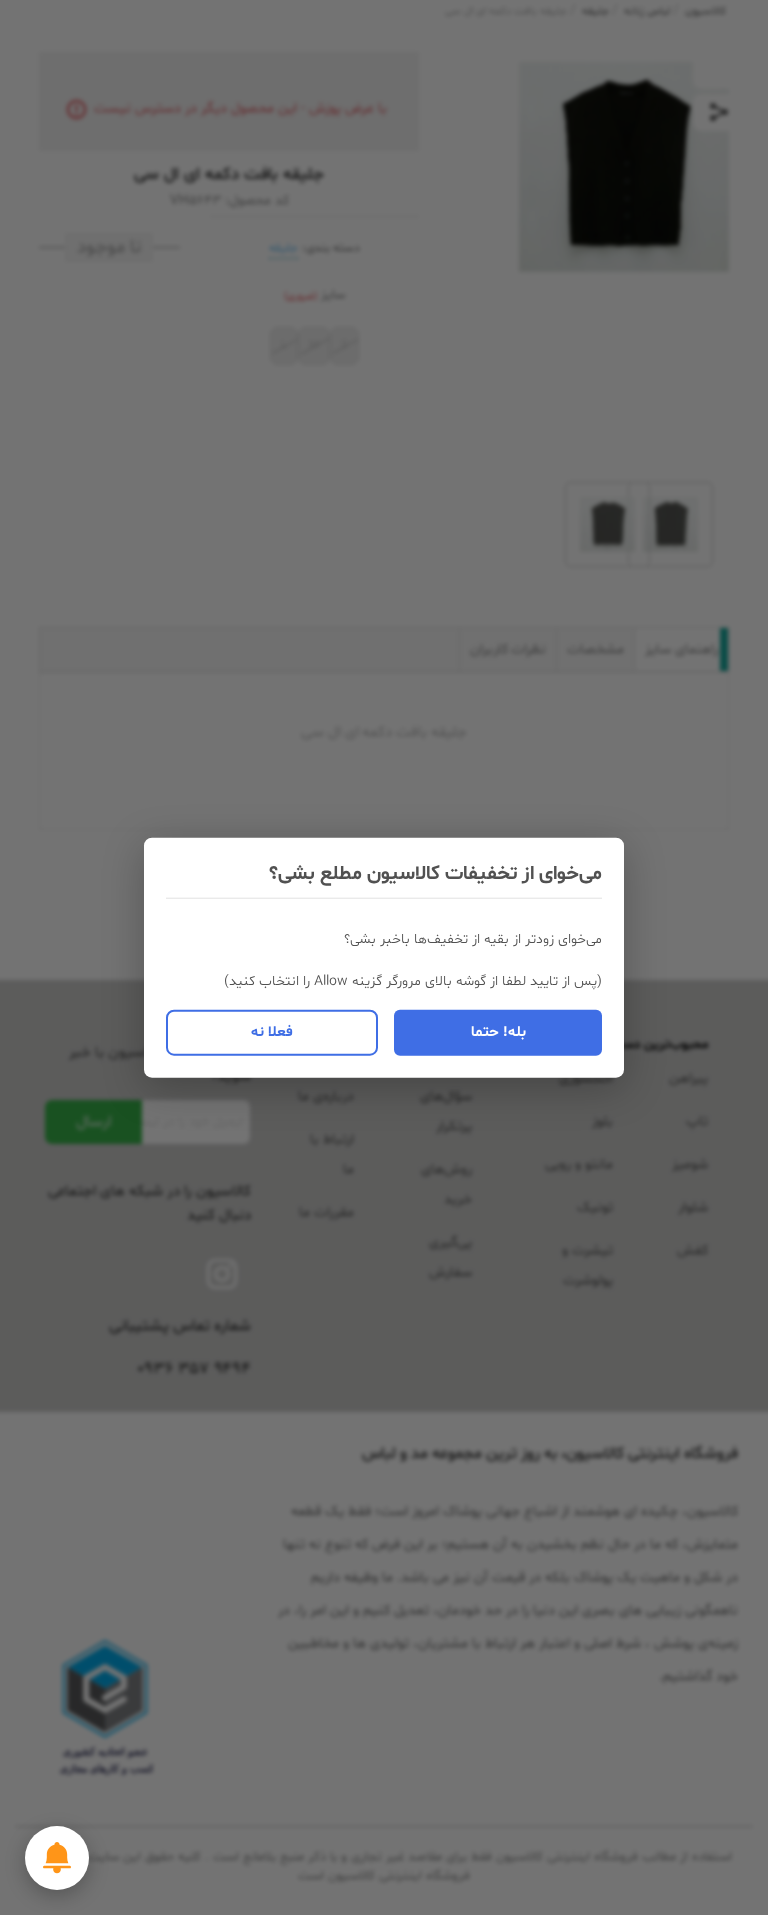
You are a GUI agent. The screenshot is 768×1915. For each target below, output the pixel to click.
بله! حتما (498, 1031)
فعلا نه (272, 1031)
